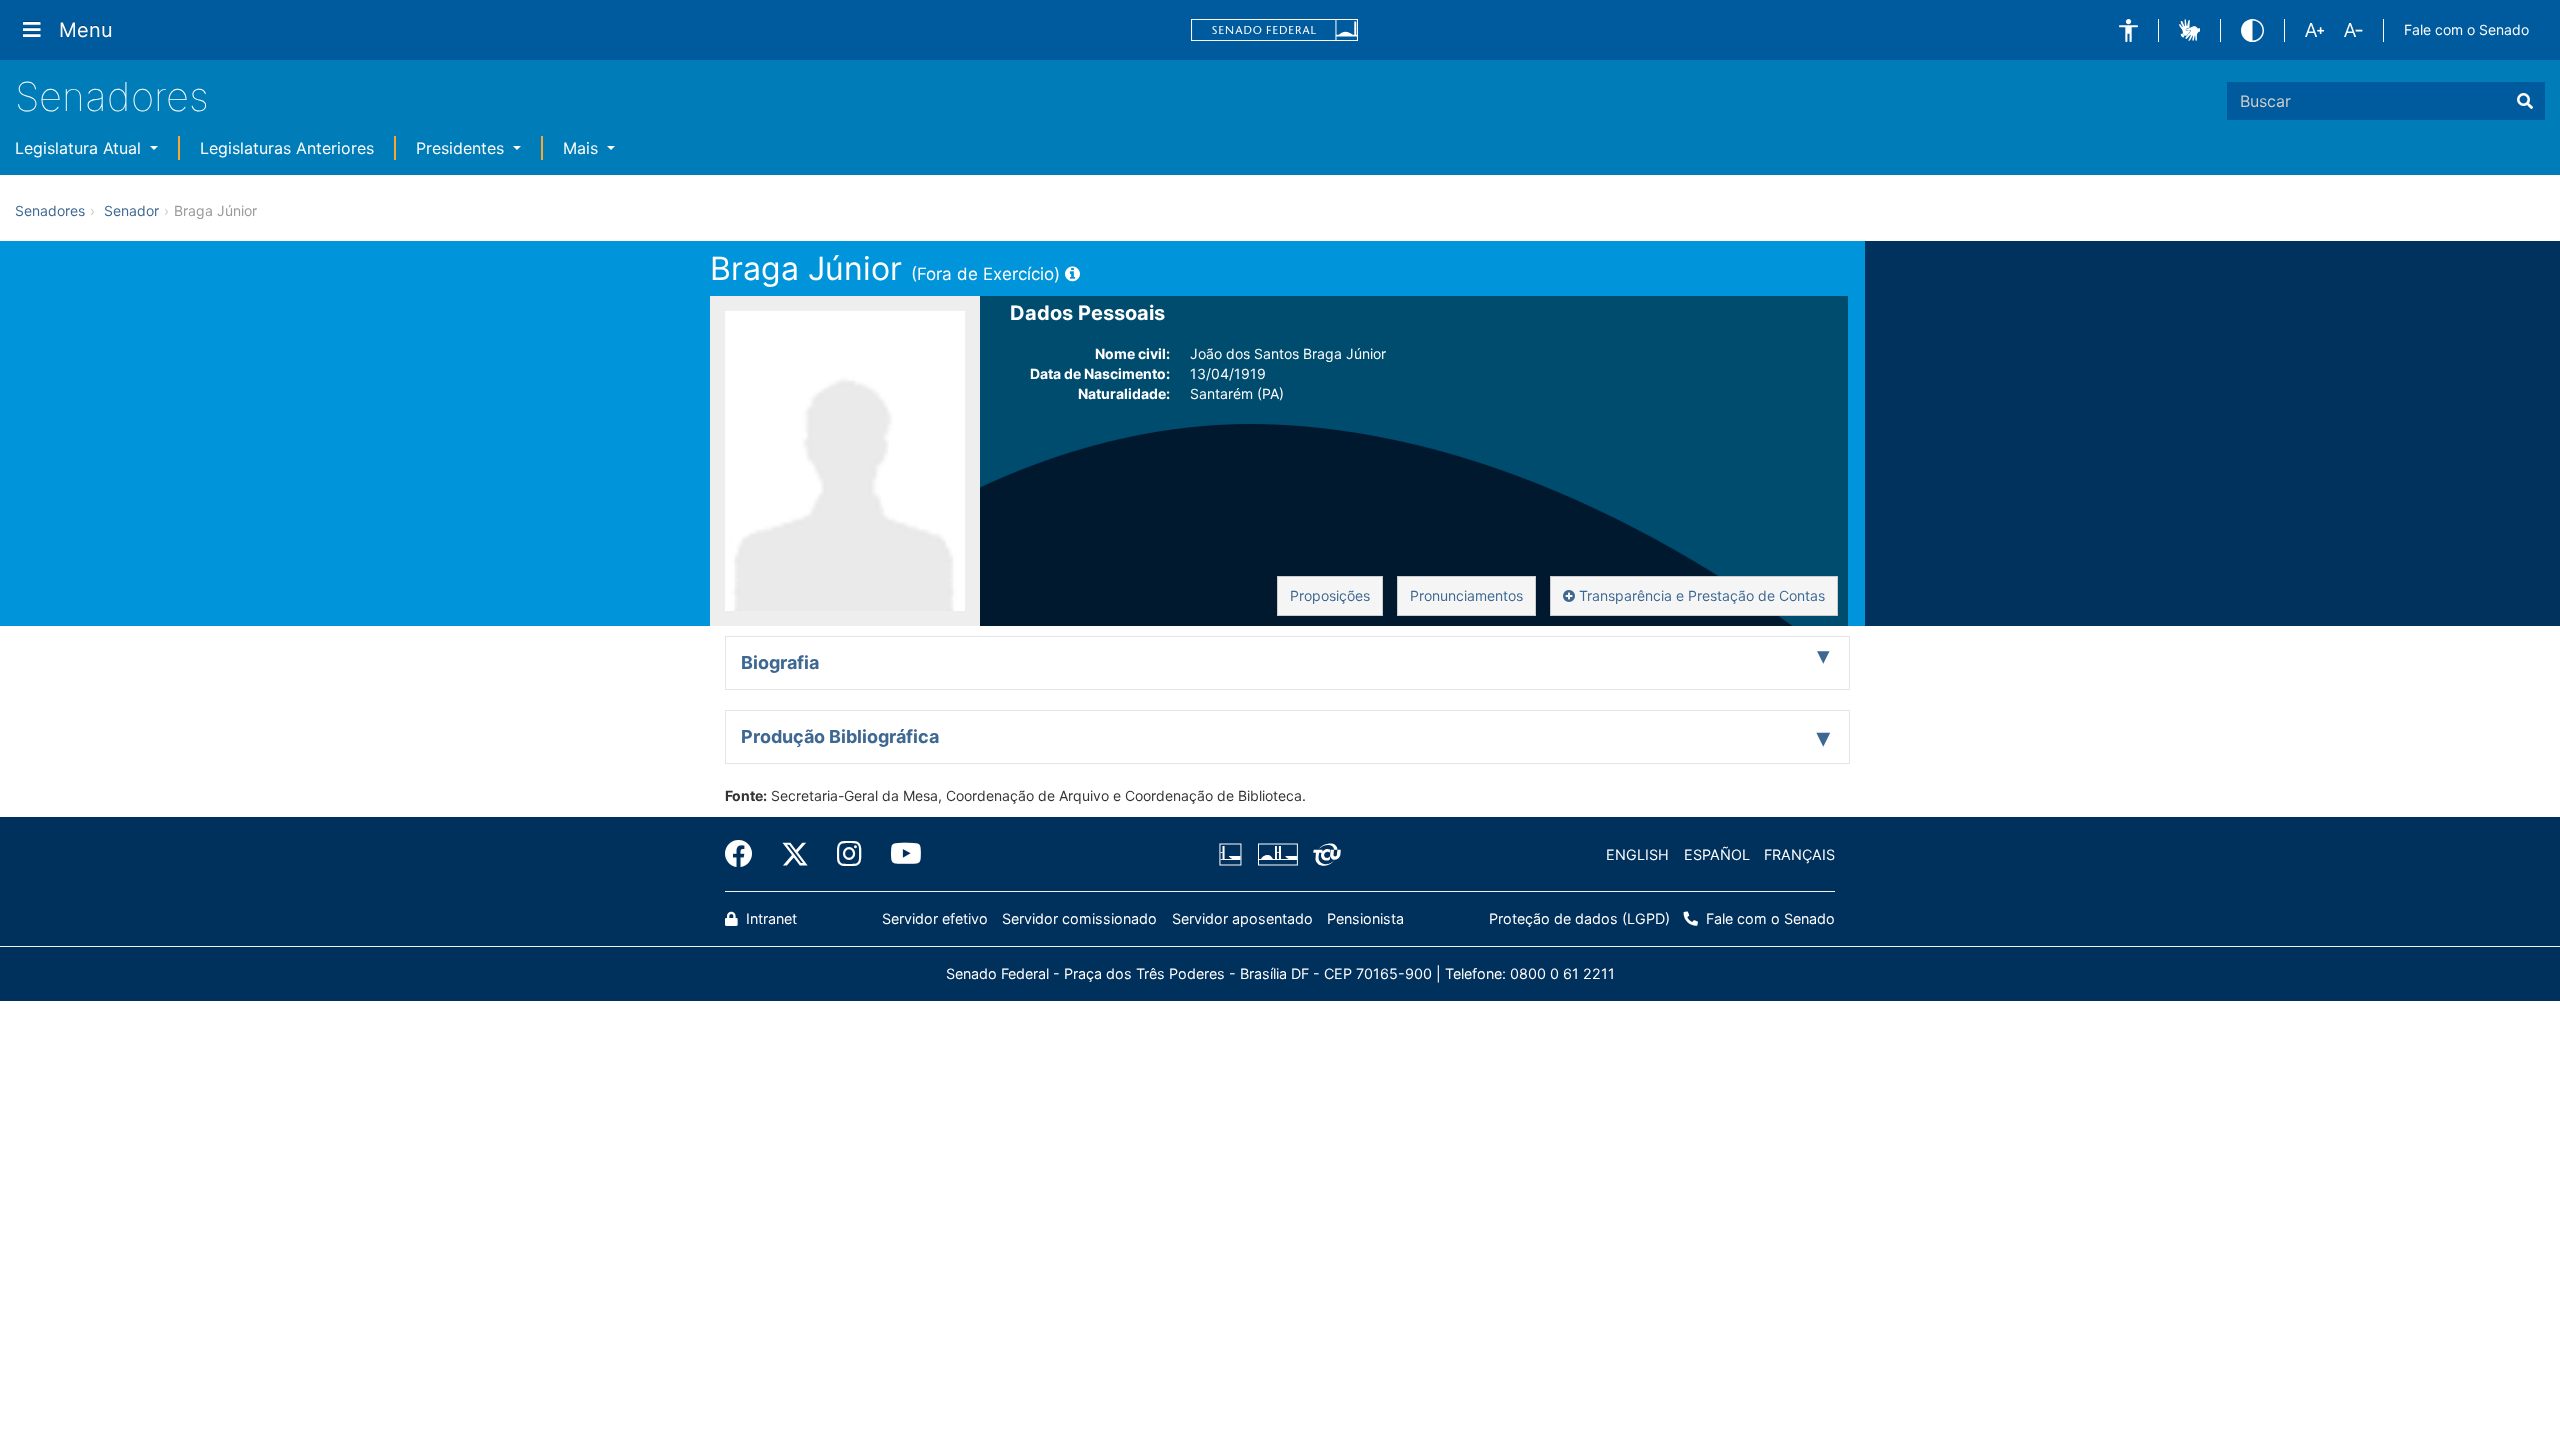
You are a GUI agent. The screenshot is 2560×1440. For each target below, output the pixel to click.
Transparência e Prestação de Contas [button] (1700, 595)
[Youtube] (899, 854)
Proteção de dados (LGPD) (1579, 918)
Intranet (769, 918)
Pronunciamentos (1466, 595)
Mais (583, 148)
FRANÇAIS (1799, 854)
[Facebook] (746, 854)
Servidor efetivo (935, 918)
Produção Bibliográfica (840, 736)
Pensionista (1365, 918)
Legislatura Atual (80, 148)
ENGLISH (1637, 854)
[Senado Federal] (1275, 30)
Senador (131, 210)
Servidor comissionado (1079, 918)
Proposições (1330, 595)
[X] (795, 854)
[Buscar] (2525, 101)
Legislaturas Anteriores (287, 148)
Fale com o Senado (2466, 29)
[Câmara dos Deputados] (1234, 855)
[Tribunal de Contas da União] (1323, 855)
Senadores (112, 96)
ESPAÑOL (1717, 854)
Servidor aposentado (1242, 918)
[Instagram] (849, 854)
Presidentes (462, 148)
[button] (2128, 30)
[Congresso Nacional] (1277, 855)
